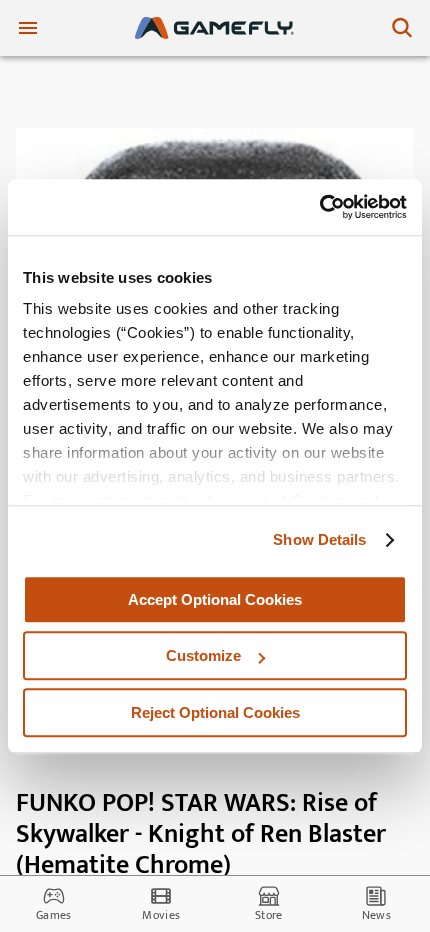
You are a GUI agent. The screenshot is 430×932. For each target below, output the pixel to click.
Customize (203, 655)
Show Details (319, 539)
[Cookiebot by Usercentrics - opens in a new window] (319, 207)
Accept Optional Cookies (215, 599)
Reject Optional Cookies (215, 712)
